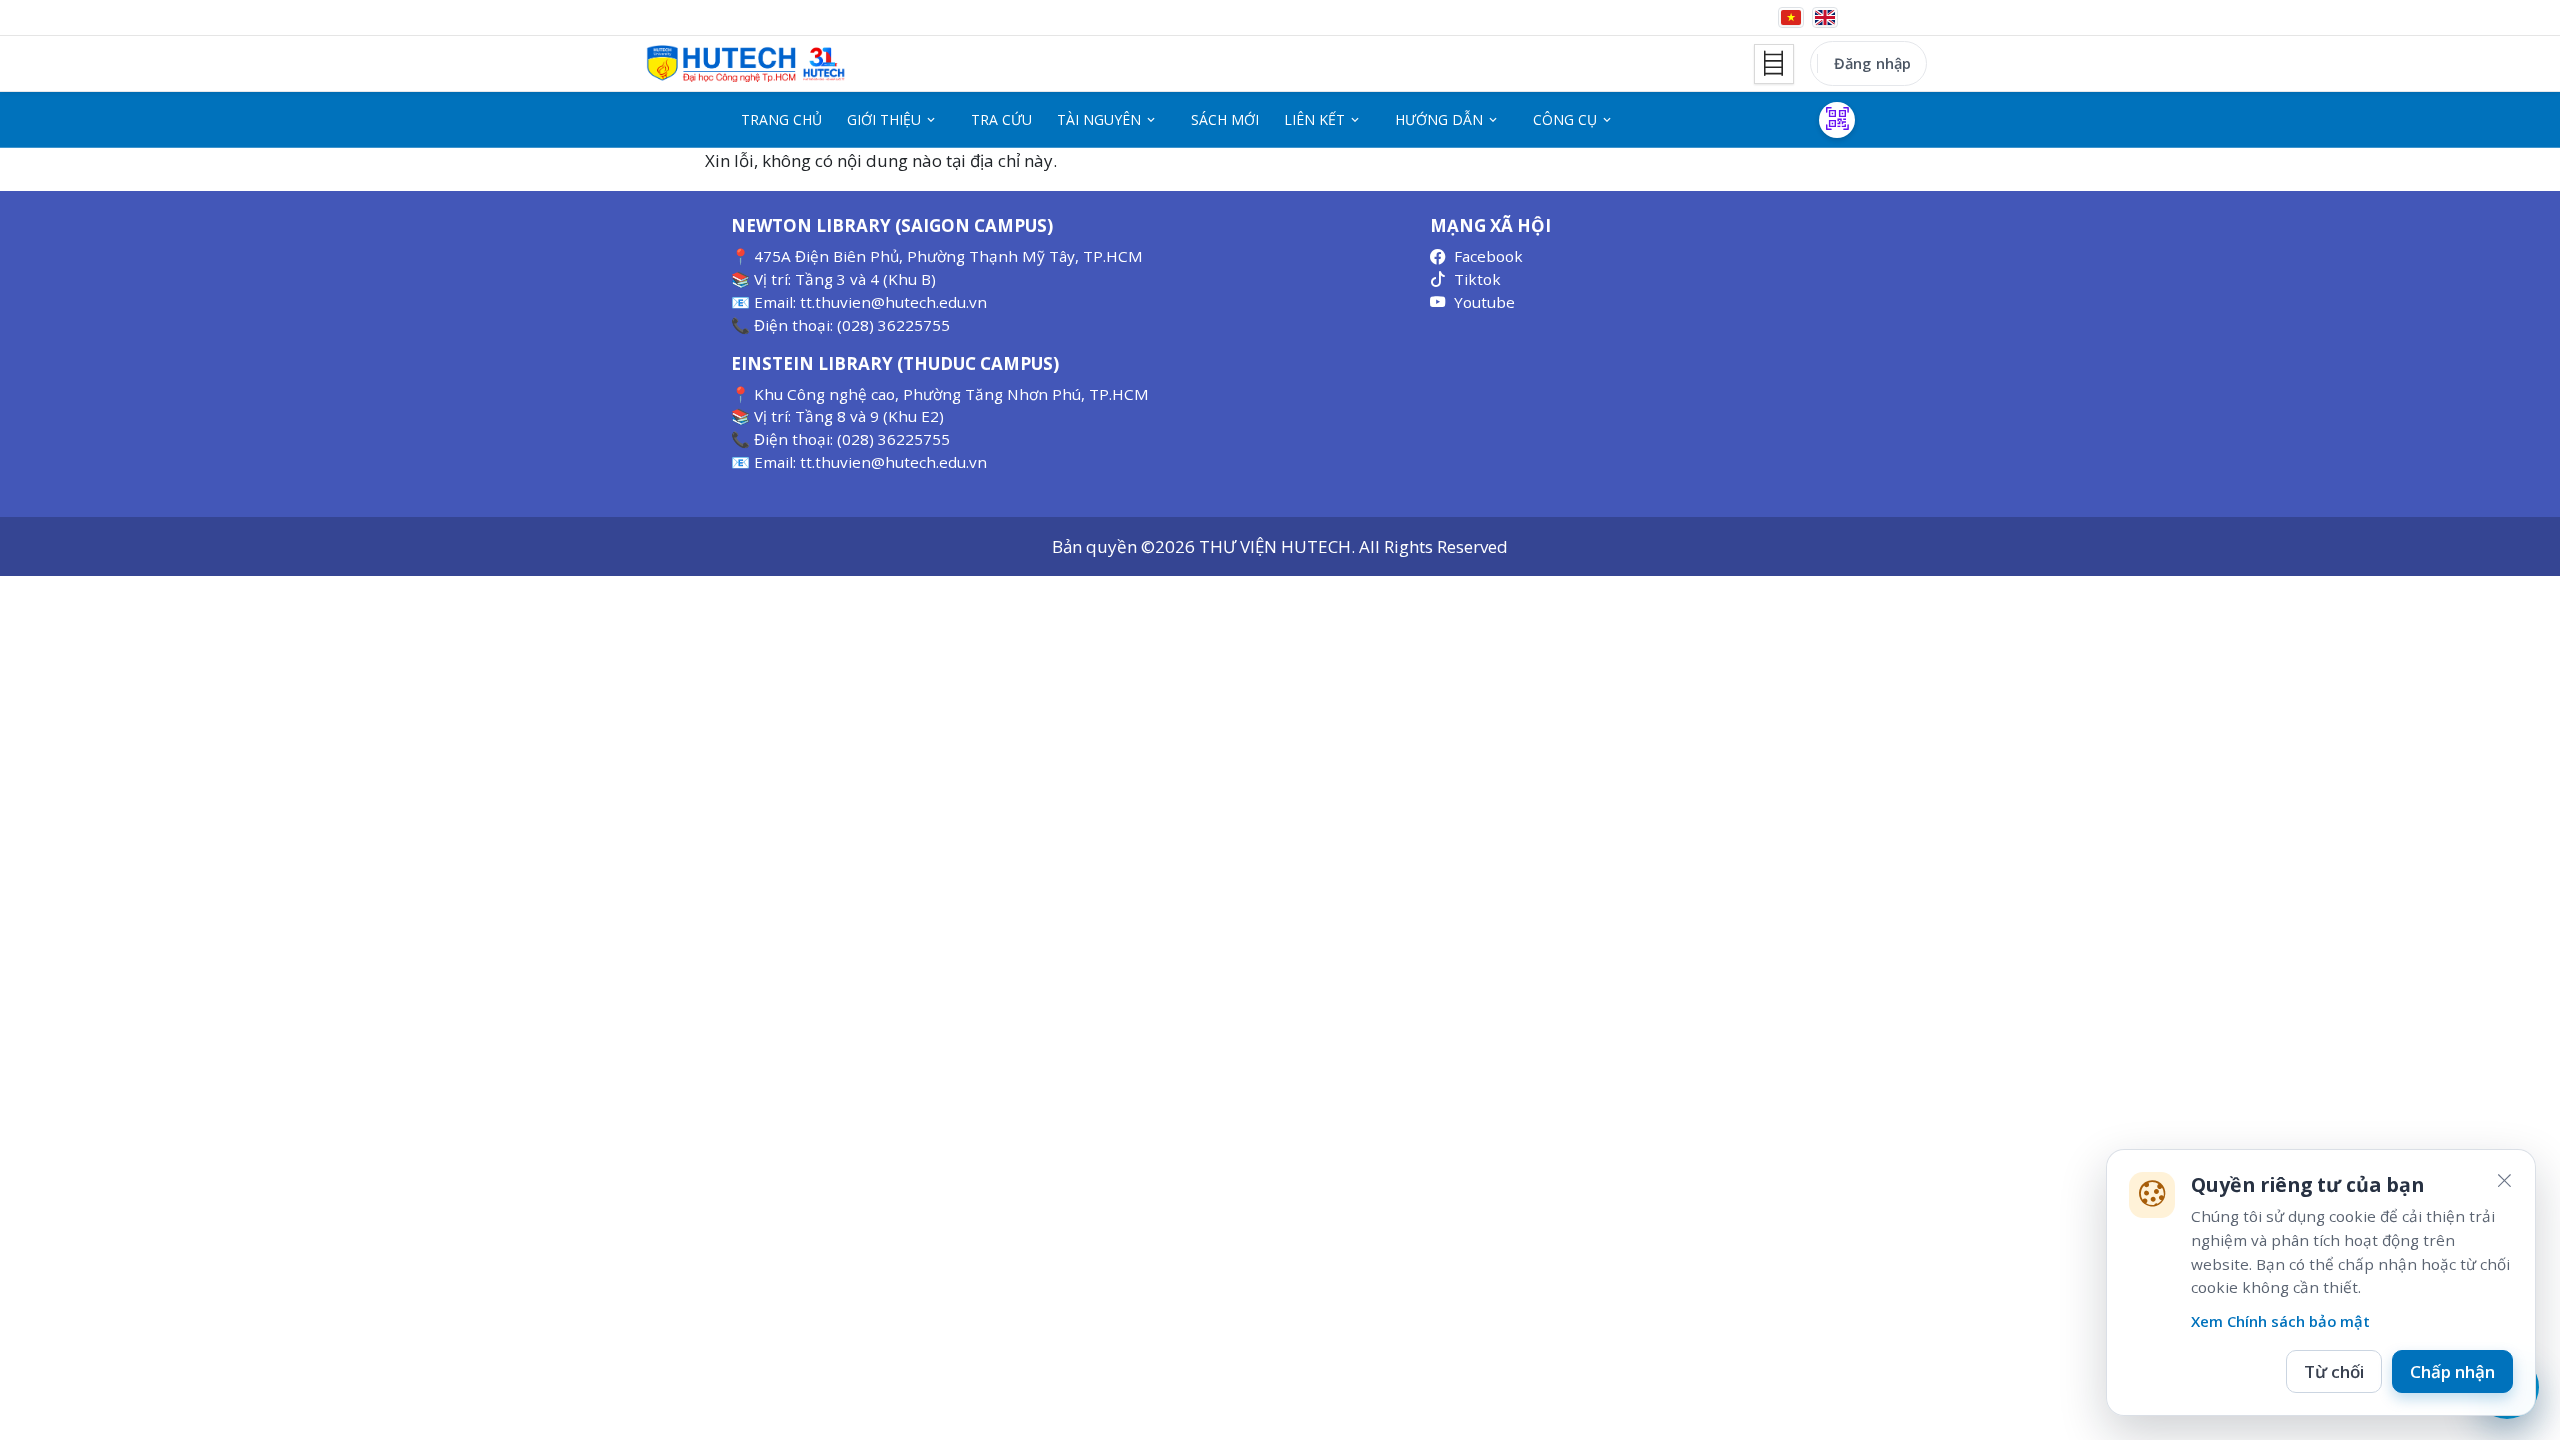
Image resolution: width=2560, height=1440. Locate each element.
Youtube (1484, 302)
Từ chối (2334, 1371)
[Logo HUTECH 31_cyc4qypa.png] (746, 64)
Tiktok (1477, 279)
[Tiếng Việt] (1791, 17)
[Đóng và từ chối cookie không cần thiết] (2504, 1181)
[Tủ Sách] (1774, 64)
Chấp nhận (2452, 1371)
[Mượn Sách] (1837, 120)
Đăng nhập (1872, 63)
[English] (1825, 17)
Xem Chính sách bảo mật (2280, 1321)
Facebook (1488, 256)
